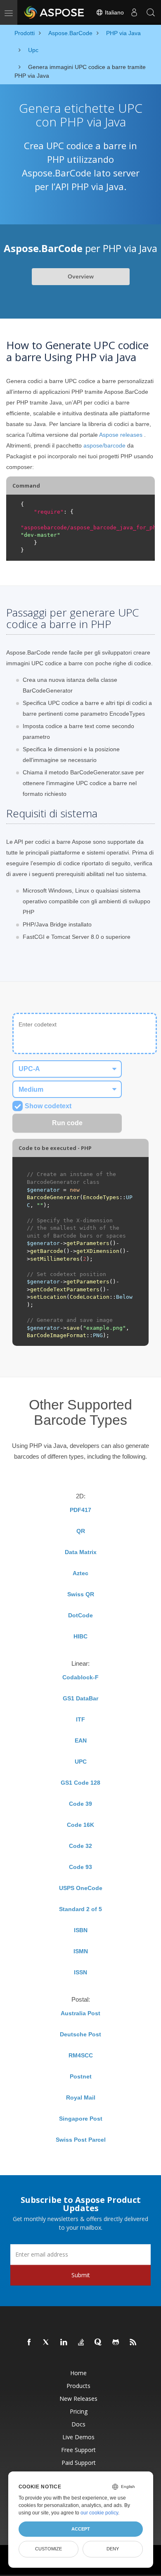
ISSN (80, 1972)
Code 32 (80, 1846)
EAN (81, 1740)
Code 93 (80, 1867)
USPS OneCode (81, 1888)
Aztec (80, 1573)
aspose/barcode (104, 445)
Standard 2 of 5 (80, 1909)
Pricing (79, 2411)
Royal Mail (81, 2097)
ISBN (81, 1930)
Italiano (114, 12)
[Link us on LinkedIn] (64, 2343)
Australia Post (80, 2013)
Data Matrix (81, 1552)
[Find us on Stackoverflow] (81, 2343)
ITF (80, 1719)
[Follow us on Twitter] (47, 2343)
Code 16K (80, 1825)
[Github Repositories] (116, 2343)
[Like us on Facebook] (29, 2343)
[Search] (151, 12)
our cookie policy (99, 2513)
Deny (113, 2549)
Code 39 (80, 1804)
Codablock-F (80, 1677)
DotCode (80, 1615)
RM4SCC (81, 2055)
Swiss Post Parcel (81, 2140)
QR (81, 1531)
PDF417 (80, 1510)
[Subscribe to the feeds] (133, 2343)
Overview (81, 276)
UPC (81, 1762)
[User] (134, 12)
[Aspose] (54, 12)
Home (78, 2373)
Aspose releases (121, 435)
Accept (81, 2529)
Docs (78, 2424)
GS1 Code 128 (80, 1783)
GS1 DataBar (80, 1698)
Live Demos (78, 2437)
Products (78, 2386)
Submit (81, 2275)
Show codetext (48, 1106)
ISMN (81, 1951)
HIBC (80, 1636)
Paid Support (79, 2463)
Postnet (81, 2076)
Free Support (78, 2450)
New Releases (78, 2399)
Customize (49, 2549)
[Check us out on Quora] (99, 2343)
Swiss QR (81, 1594)
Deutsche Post (80, 2034)
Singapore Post (81, 2119)
